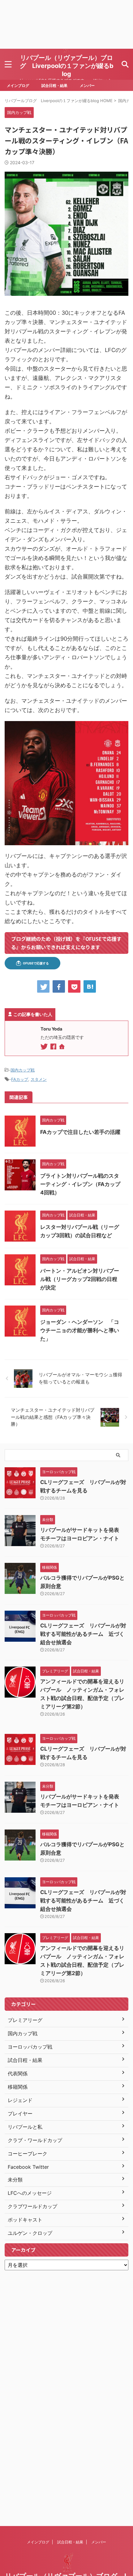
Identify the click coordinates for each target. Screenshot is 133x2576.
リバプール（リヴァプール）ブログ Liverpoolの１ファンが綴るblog (67, 66)
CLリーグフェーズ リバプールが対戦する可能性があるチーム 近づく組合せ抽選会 (83, 1634)
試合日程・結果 (54, 86)
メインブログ (18, 86)
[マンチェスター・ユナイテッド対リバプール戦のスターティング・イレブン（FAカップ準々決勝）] (90, 986)
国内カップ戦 (23, 1070)
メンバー (87, 86)
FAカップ (20, 1079)
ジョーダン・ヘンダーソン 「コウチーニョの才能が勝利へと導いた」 (80, 1330)
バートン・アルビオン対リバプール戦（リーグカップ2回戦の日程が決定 (80, 1279)
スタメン (39, 1079)
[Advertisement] (66, 24)
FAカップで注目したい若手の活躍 (80, 1132)
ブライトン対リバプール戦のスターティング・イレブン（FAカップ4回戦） (80, 1184)
